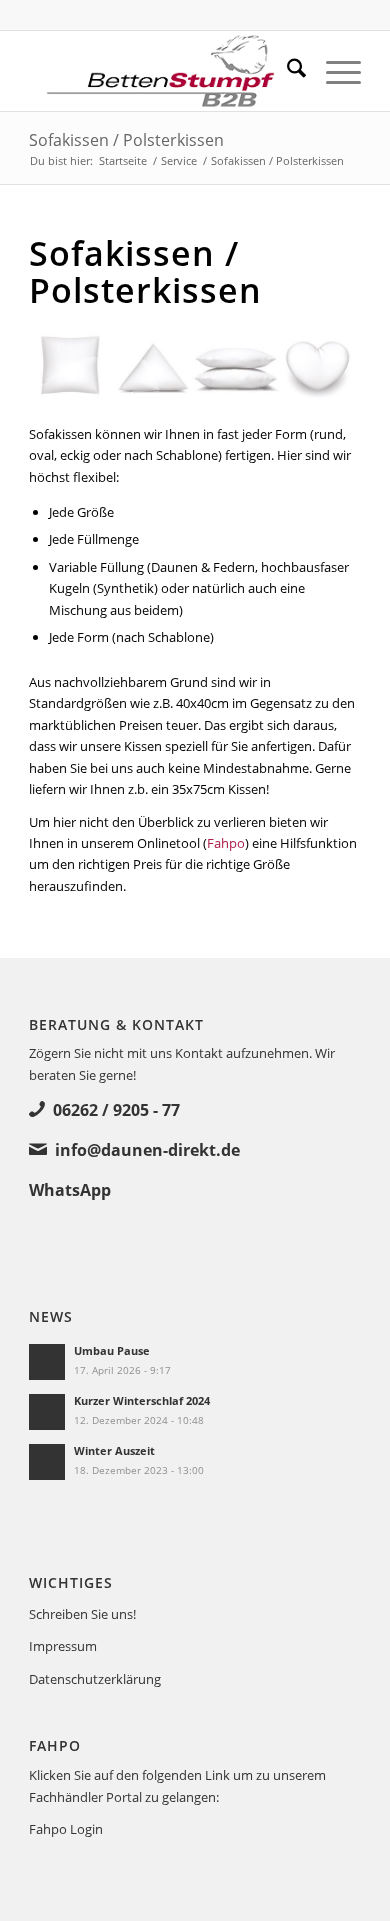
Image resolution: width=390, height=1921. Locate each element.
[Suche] (286, 71)
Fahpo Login (66, 1829)
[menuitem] (286, 71)
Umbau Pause (112, 1350)
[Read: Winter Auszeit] (47, 1462)
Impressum (63, 1646)
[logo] (161, 71)
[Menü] (333, 71)
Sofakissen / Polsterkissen (126, 140)
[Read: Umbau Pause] (47, 1362)
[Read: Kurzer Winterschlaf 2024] (47, 1412)
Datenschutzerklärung (95, 1679)
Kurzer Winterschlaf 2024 (142, 1400)
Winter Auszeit (114, 1450)
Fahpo (226, 843)
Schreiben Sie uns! (82, 1614)
